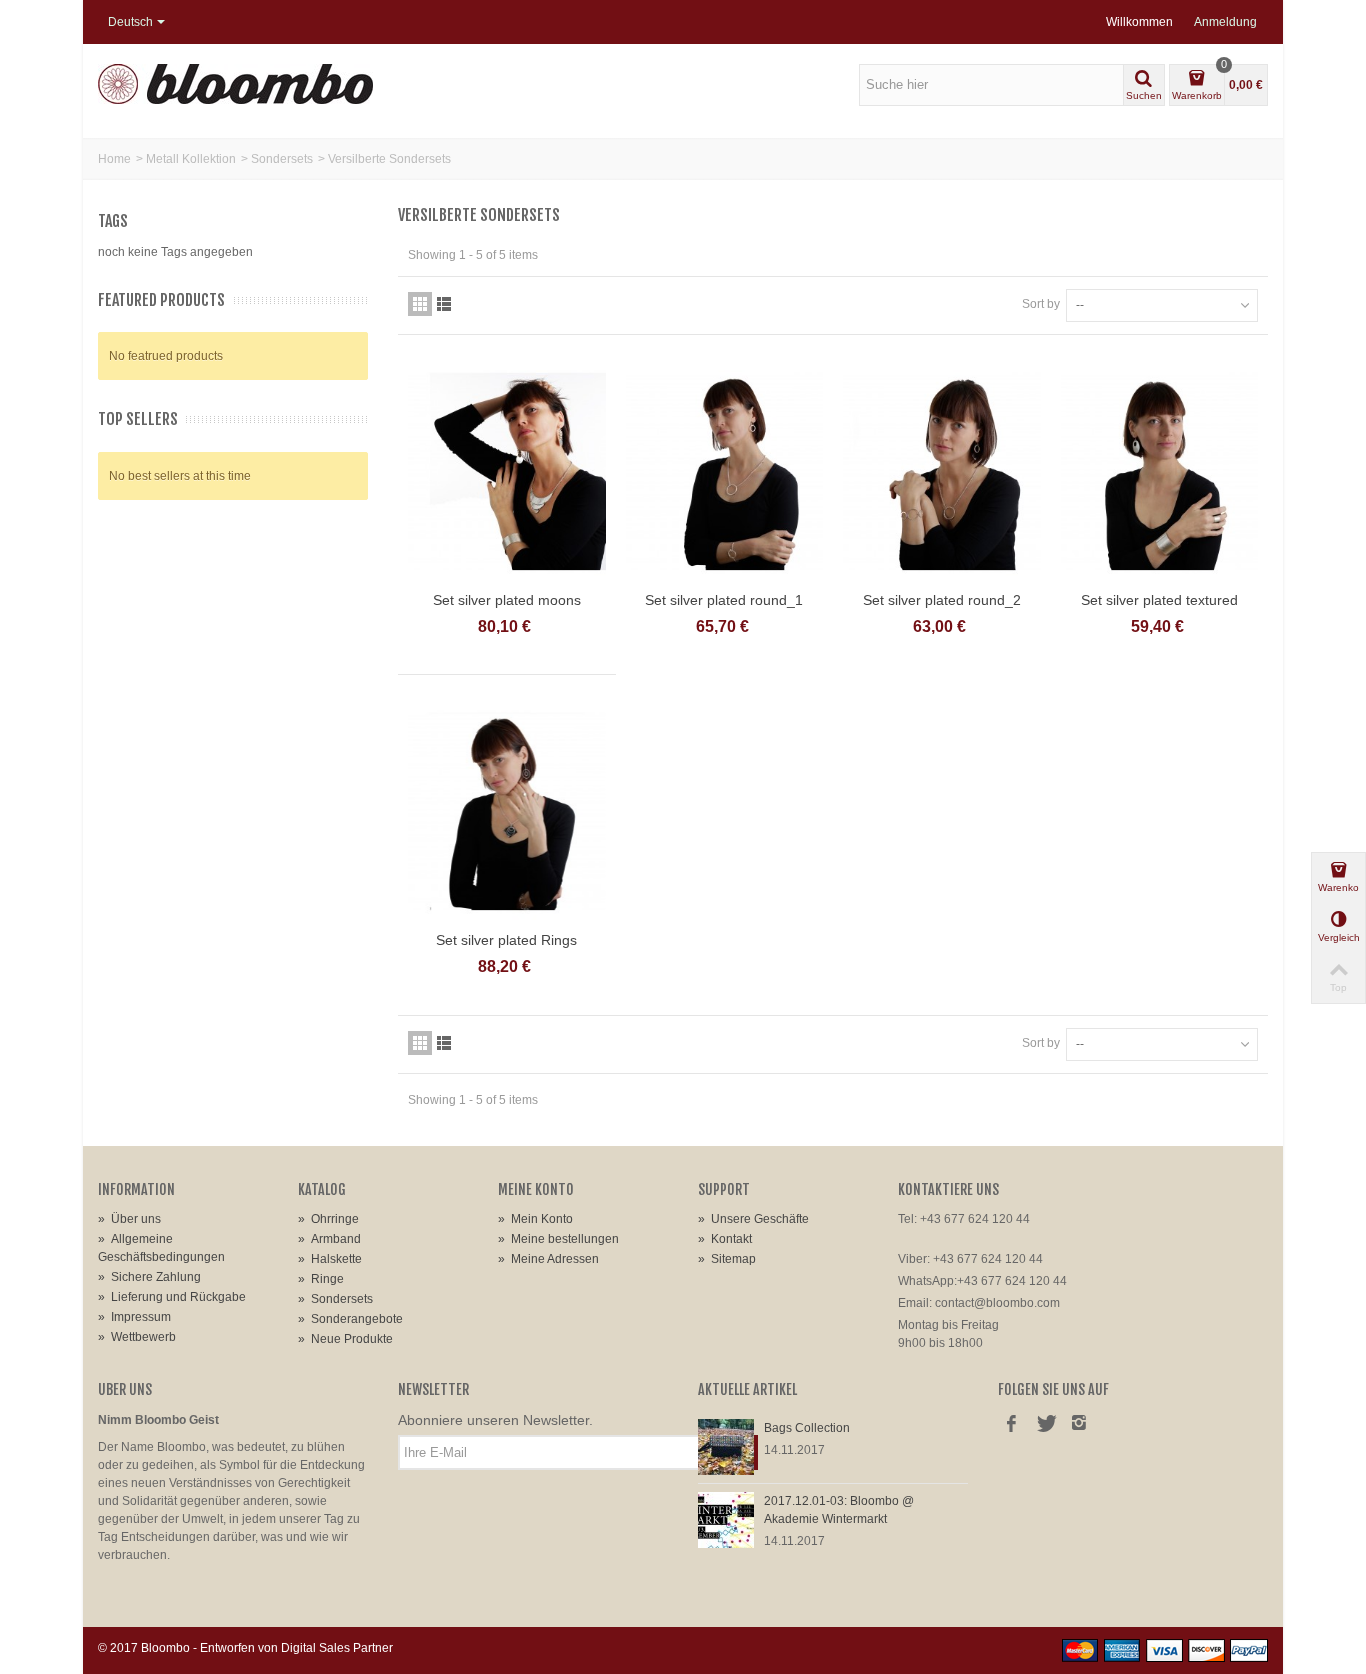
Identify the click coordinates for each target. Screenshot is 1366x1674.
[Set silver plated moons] (507, 471)
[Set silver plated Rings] (507, 811)
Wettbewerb (137, 1337)
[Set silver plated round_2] (942, 471)
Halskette (330, 1259)
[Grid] (420, 304)
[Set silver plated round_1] (725, 471)
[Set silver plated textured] (1160, 471)
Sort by (1041, 304)
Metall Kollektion (191, 159)
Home (114, 159)
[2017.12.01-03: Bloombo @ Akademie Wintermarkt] (726, 1519)
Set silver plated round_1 (724, 600)
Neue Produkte (345, 1339)
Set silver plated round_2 (942, 600)
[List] (444, 304)
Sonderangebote (350, 1319)
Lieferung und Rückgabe (172, 1297)
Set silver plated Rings (506, 940)
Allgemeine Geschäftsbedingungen (161, 1248)
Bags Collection (807, 1428)
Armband (329, 1239)
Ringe (321, 1279)
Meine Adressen (548, 1259)
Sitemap (727, 1259)
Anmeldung (1225, 22)
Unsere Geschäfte (753, 1219)
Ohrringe (328, 1219)
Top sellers (138, 419)
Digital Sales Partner (337, 1648)
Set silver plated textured (1159, 600)
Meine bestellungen (558, 1239)
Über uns (129, 1219)
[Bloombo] (235, 83)
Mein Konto (535, 1219)
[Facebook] (1011, 1424)
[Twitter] (1045, 1424)
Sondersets (282, 159)
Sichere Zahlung (149, 1277)
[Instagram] (1079, 1424)
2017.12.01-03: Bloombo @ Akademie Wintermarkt (839, 1510)
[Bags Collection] (726, 1446)
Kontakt (725, 1239)
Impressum (134, 1317)
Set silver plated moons (507, 600)
